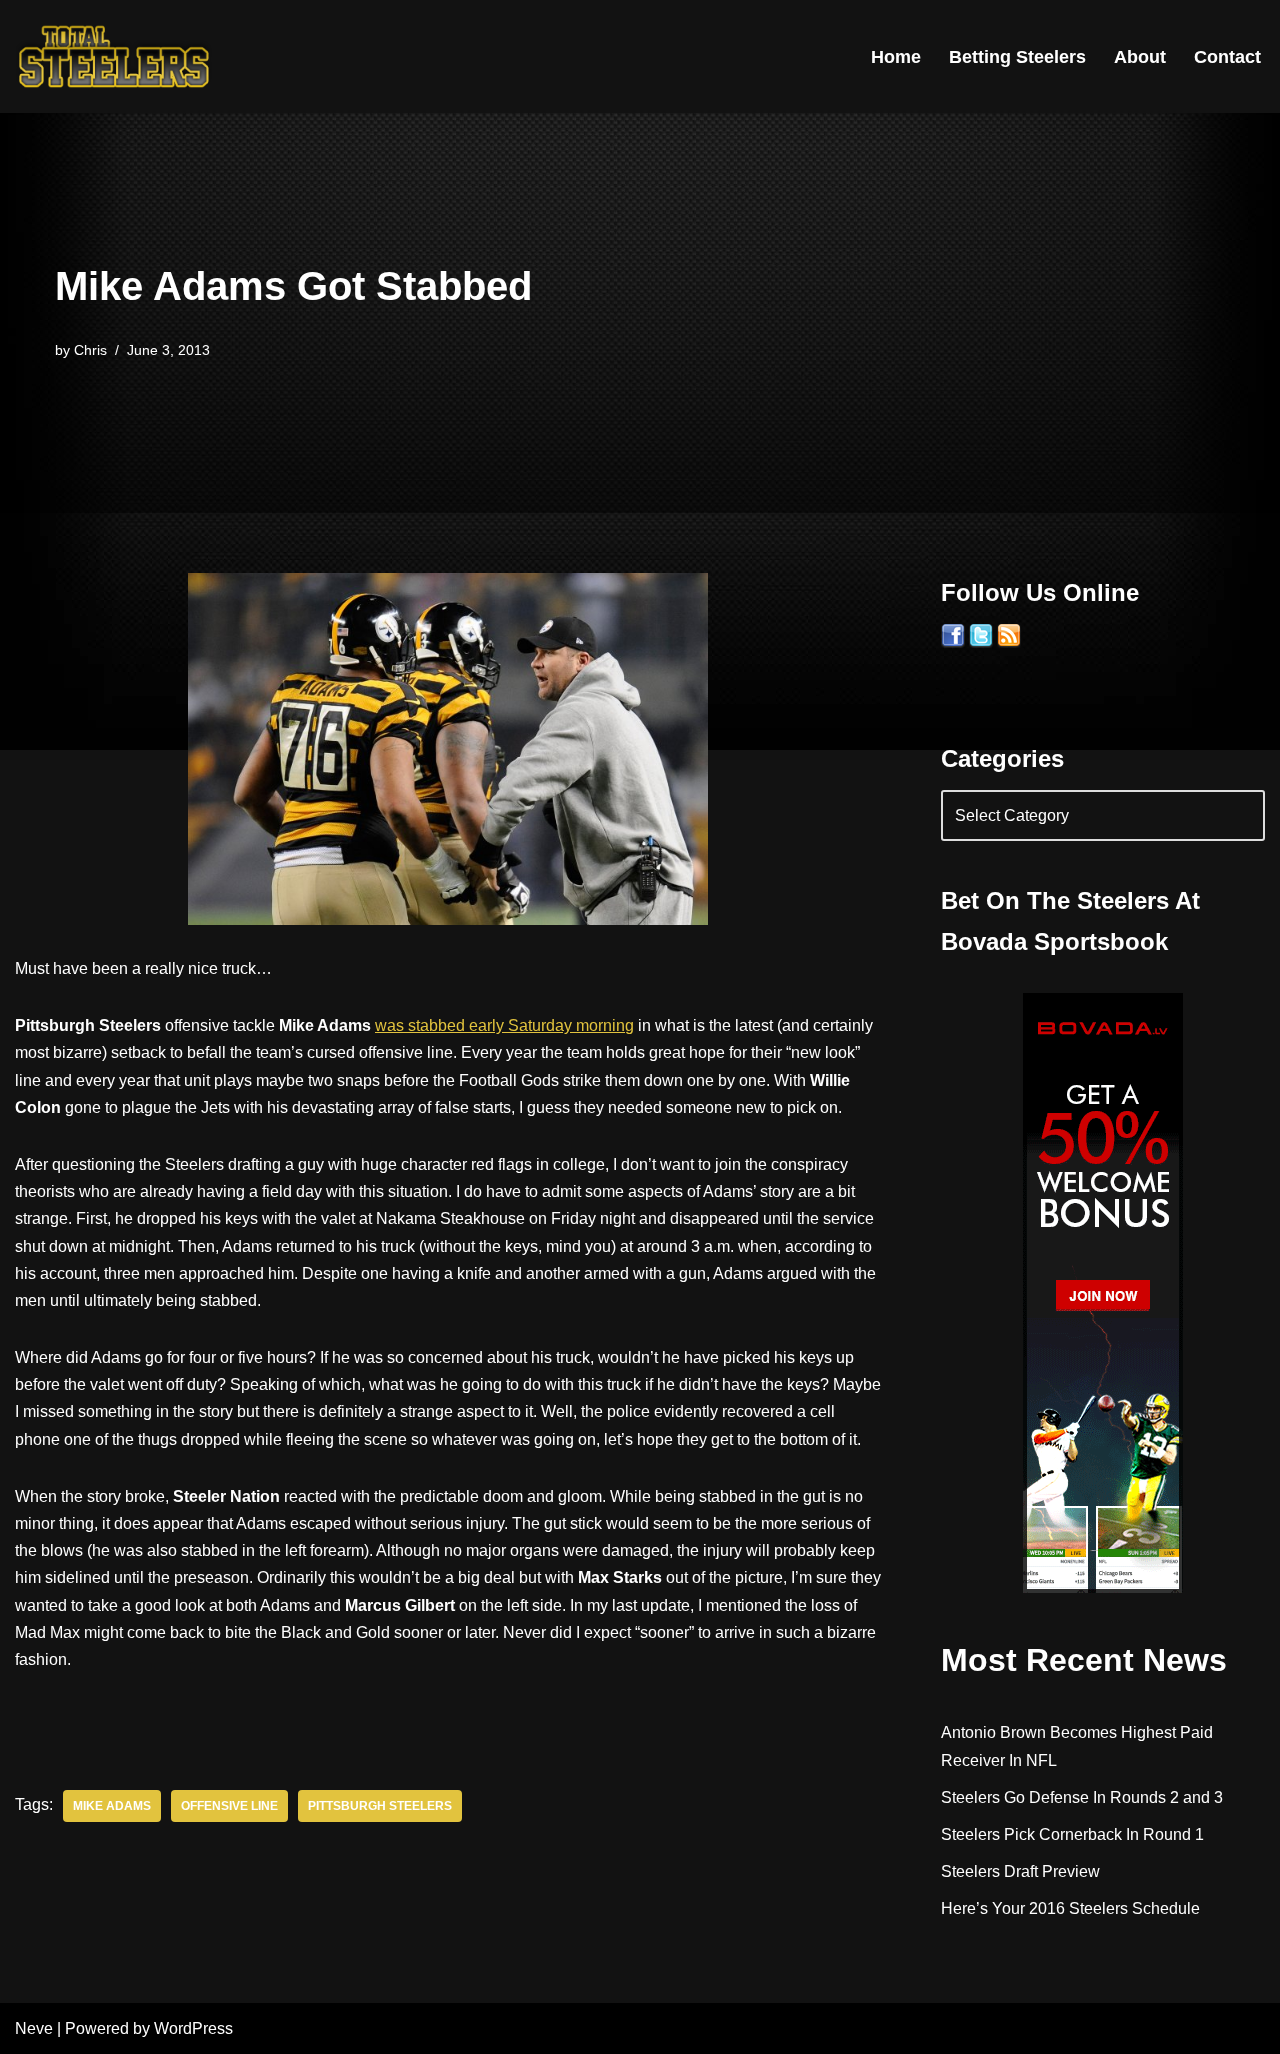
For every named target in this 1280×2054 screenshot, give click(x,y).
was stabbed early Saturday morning (504, 1025)
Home (896, 57)
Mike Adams (112, 1806)
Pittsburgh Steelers (380, 1806)
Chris (90, 350)
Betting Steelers (1017, 57)
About (1140, 57)
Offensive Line (229, 1806)
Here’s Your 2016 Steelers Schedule (1070, 1908)
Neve (34, 2028)
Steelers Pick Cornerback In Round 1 (1072, 1834)
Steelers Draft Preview (1020, 1871)
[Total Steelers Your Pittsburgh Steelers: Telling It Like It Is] (115, 56)
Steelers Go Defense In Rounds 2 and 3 (1082, 1797)
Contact (1227, 57)
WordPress (193, 2028)
